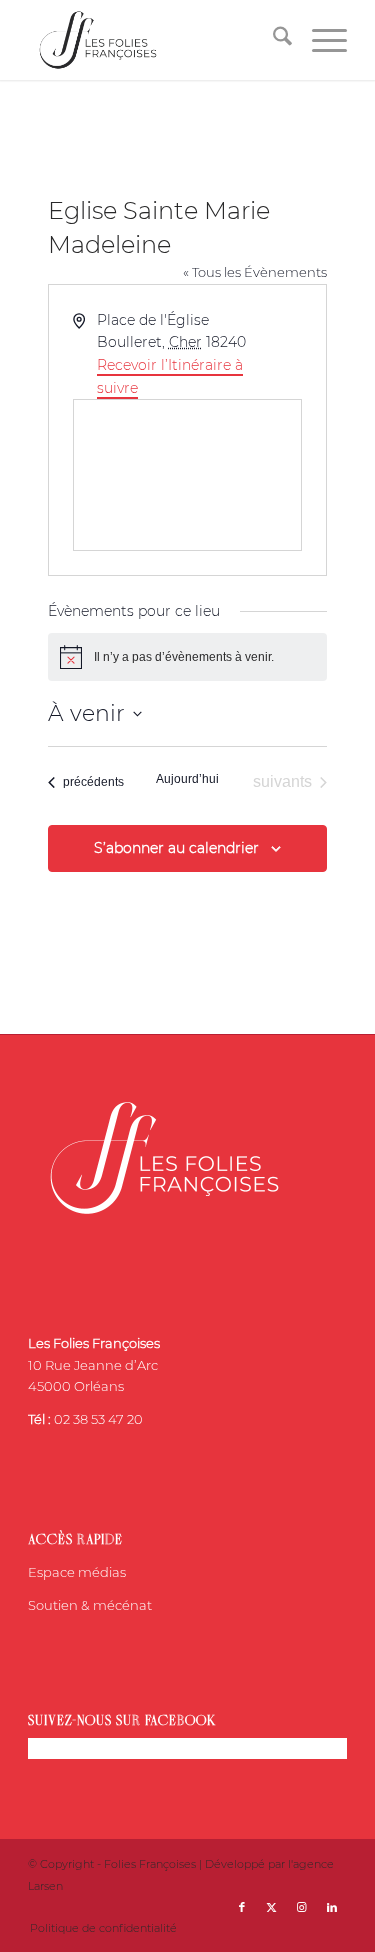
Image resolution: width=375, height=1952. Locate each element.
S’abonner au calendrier (176, 848)
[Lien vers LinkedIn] (332, 1907)
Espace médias (77, 1572)
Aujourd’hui (187, 779)
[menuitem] (272, 40)
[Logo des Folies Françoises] (155, 40)
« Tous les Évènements (255, 272)
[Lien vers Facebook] (242, 1907)
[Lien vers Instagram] (302, 1907)
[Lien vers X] (272, 1907)
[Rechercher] (272, 40)
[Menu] (319, 40)
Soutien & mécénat (90, 1605)
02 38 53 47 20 (98, 1419)
